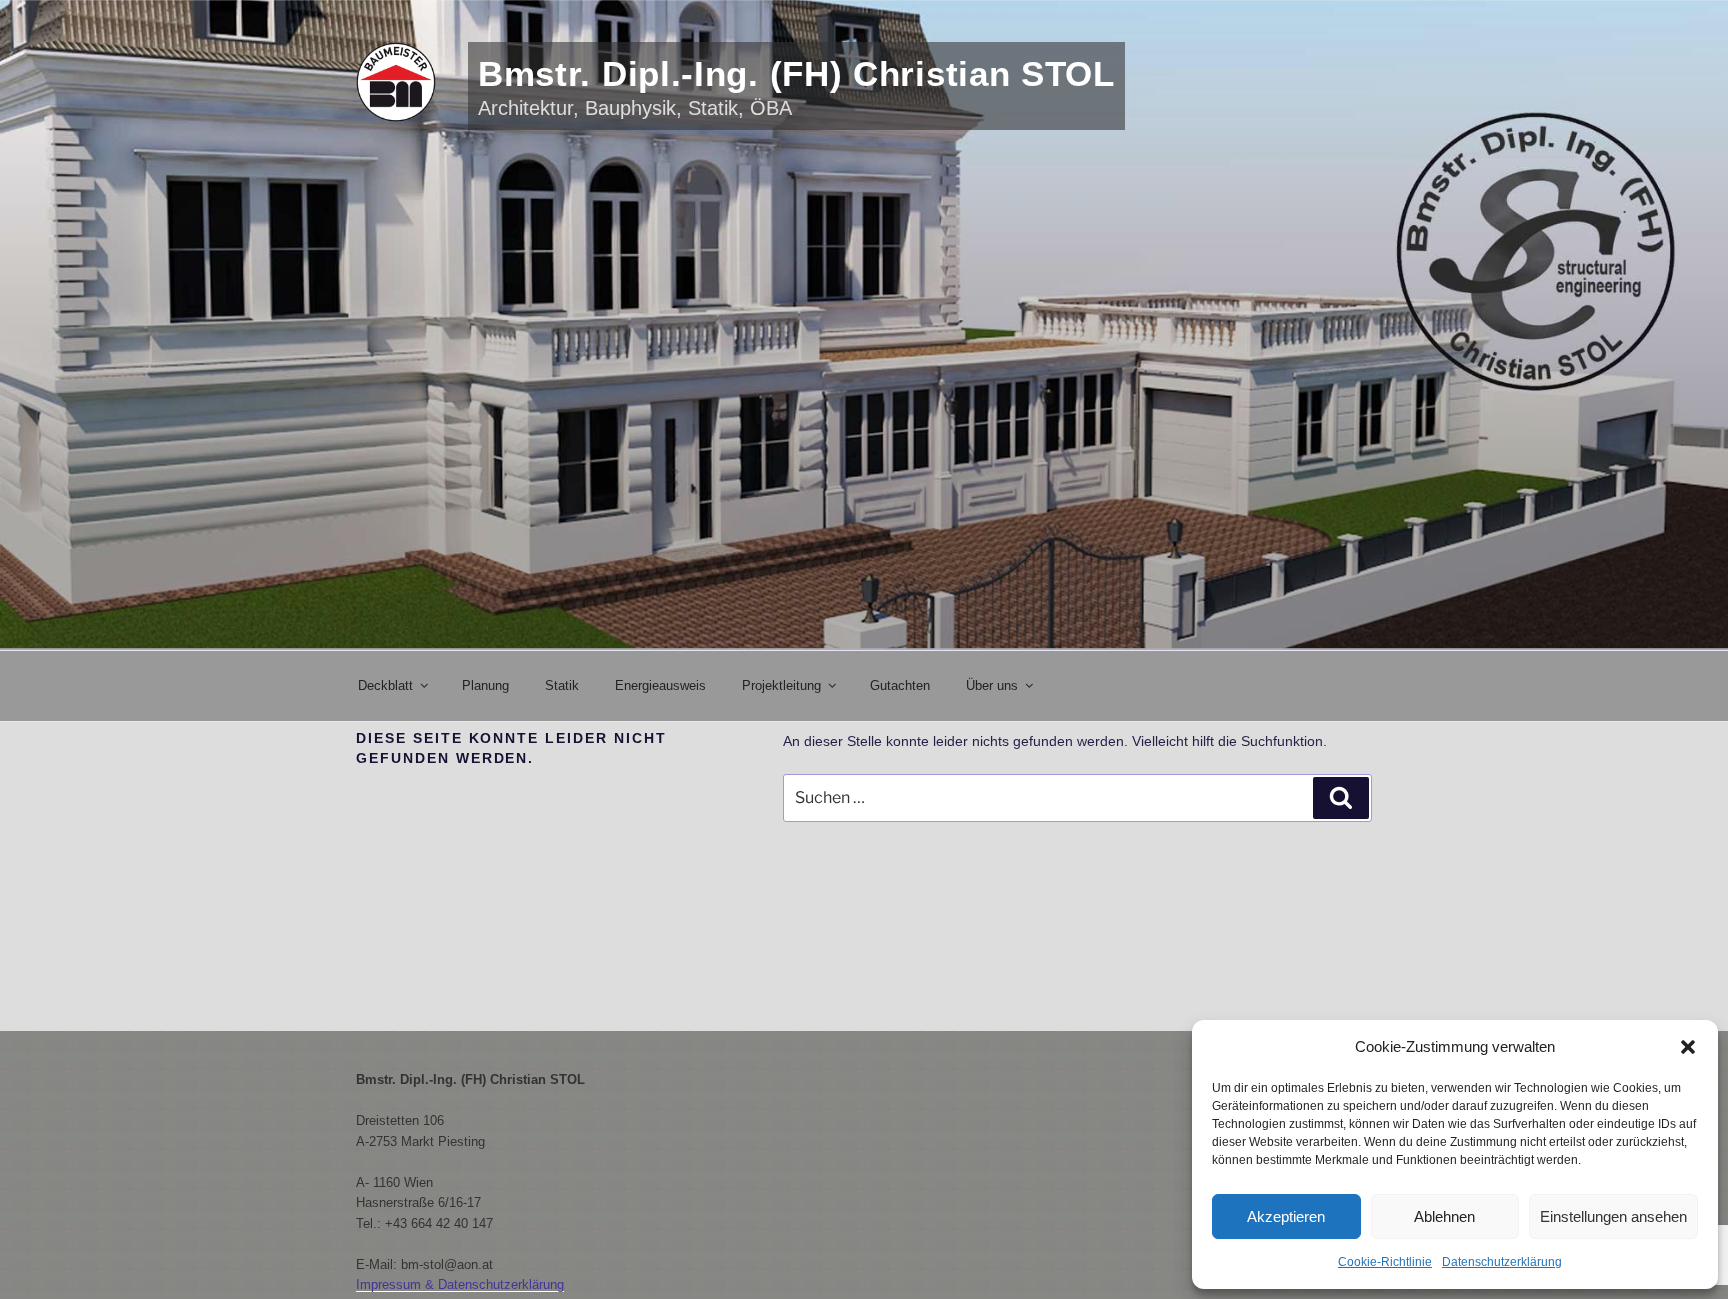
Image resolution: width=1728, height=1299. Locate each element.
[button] (1688, 1047)
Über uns (992, 685)
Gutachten (900, 685)
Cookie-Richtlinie (1385, 1262)
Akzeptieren (1286, 1216)
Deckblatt (385, 685)
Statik (562, 685)
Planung (485, 685)
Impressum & (397, 1284)
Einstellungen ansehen (1613, 1216)
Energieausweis (660, 685)
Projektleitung (781, 685)
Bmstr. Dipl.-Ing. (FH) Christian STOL (796, 73)
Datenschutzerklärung (1502, 1262)
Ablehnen (1444, 1216)
